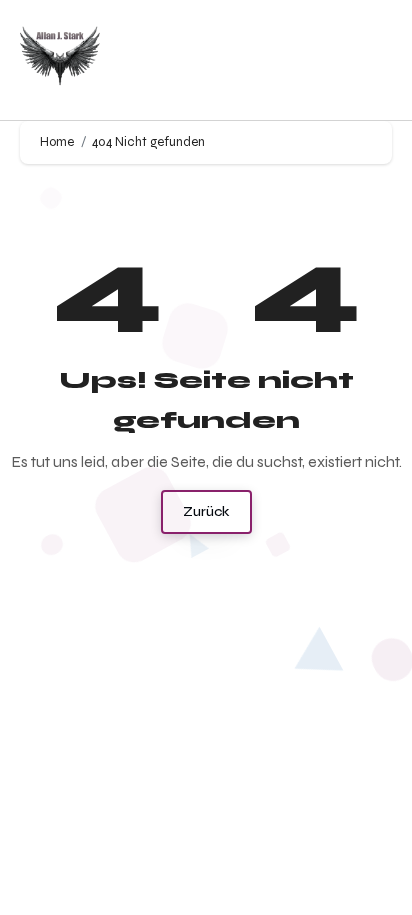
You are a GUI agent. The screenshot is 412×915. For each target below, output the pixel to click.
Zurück (206, 511)
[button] (373, 60)
